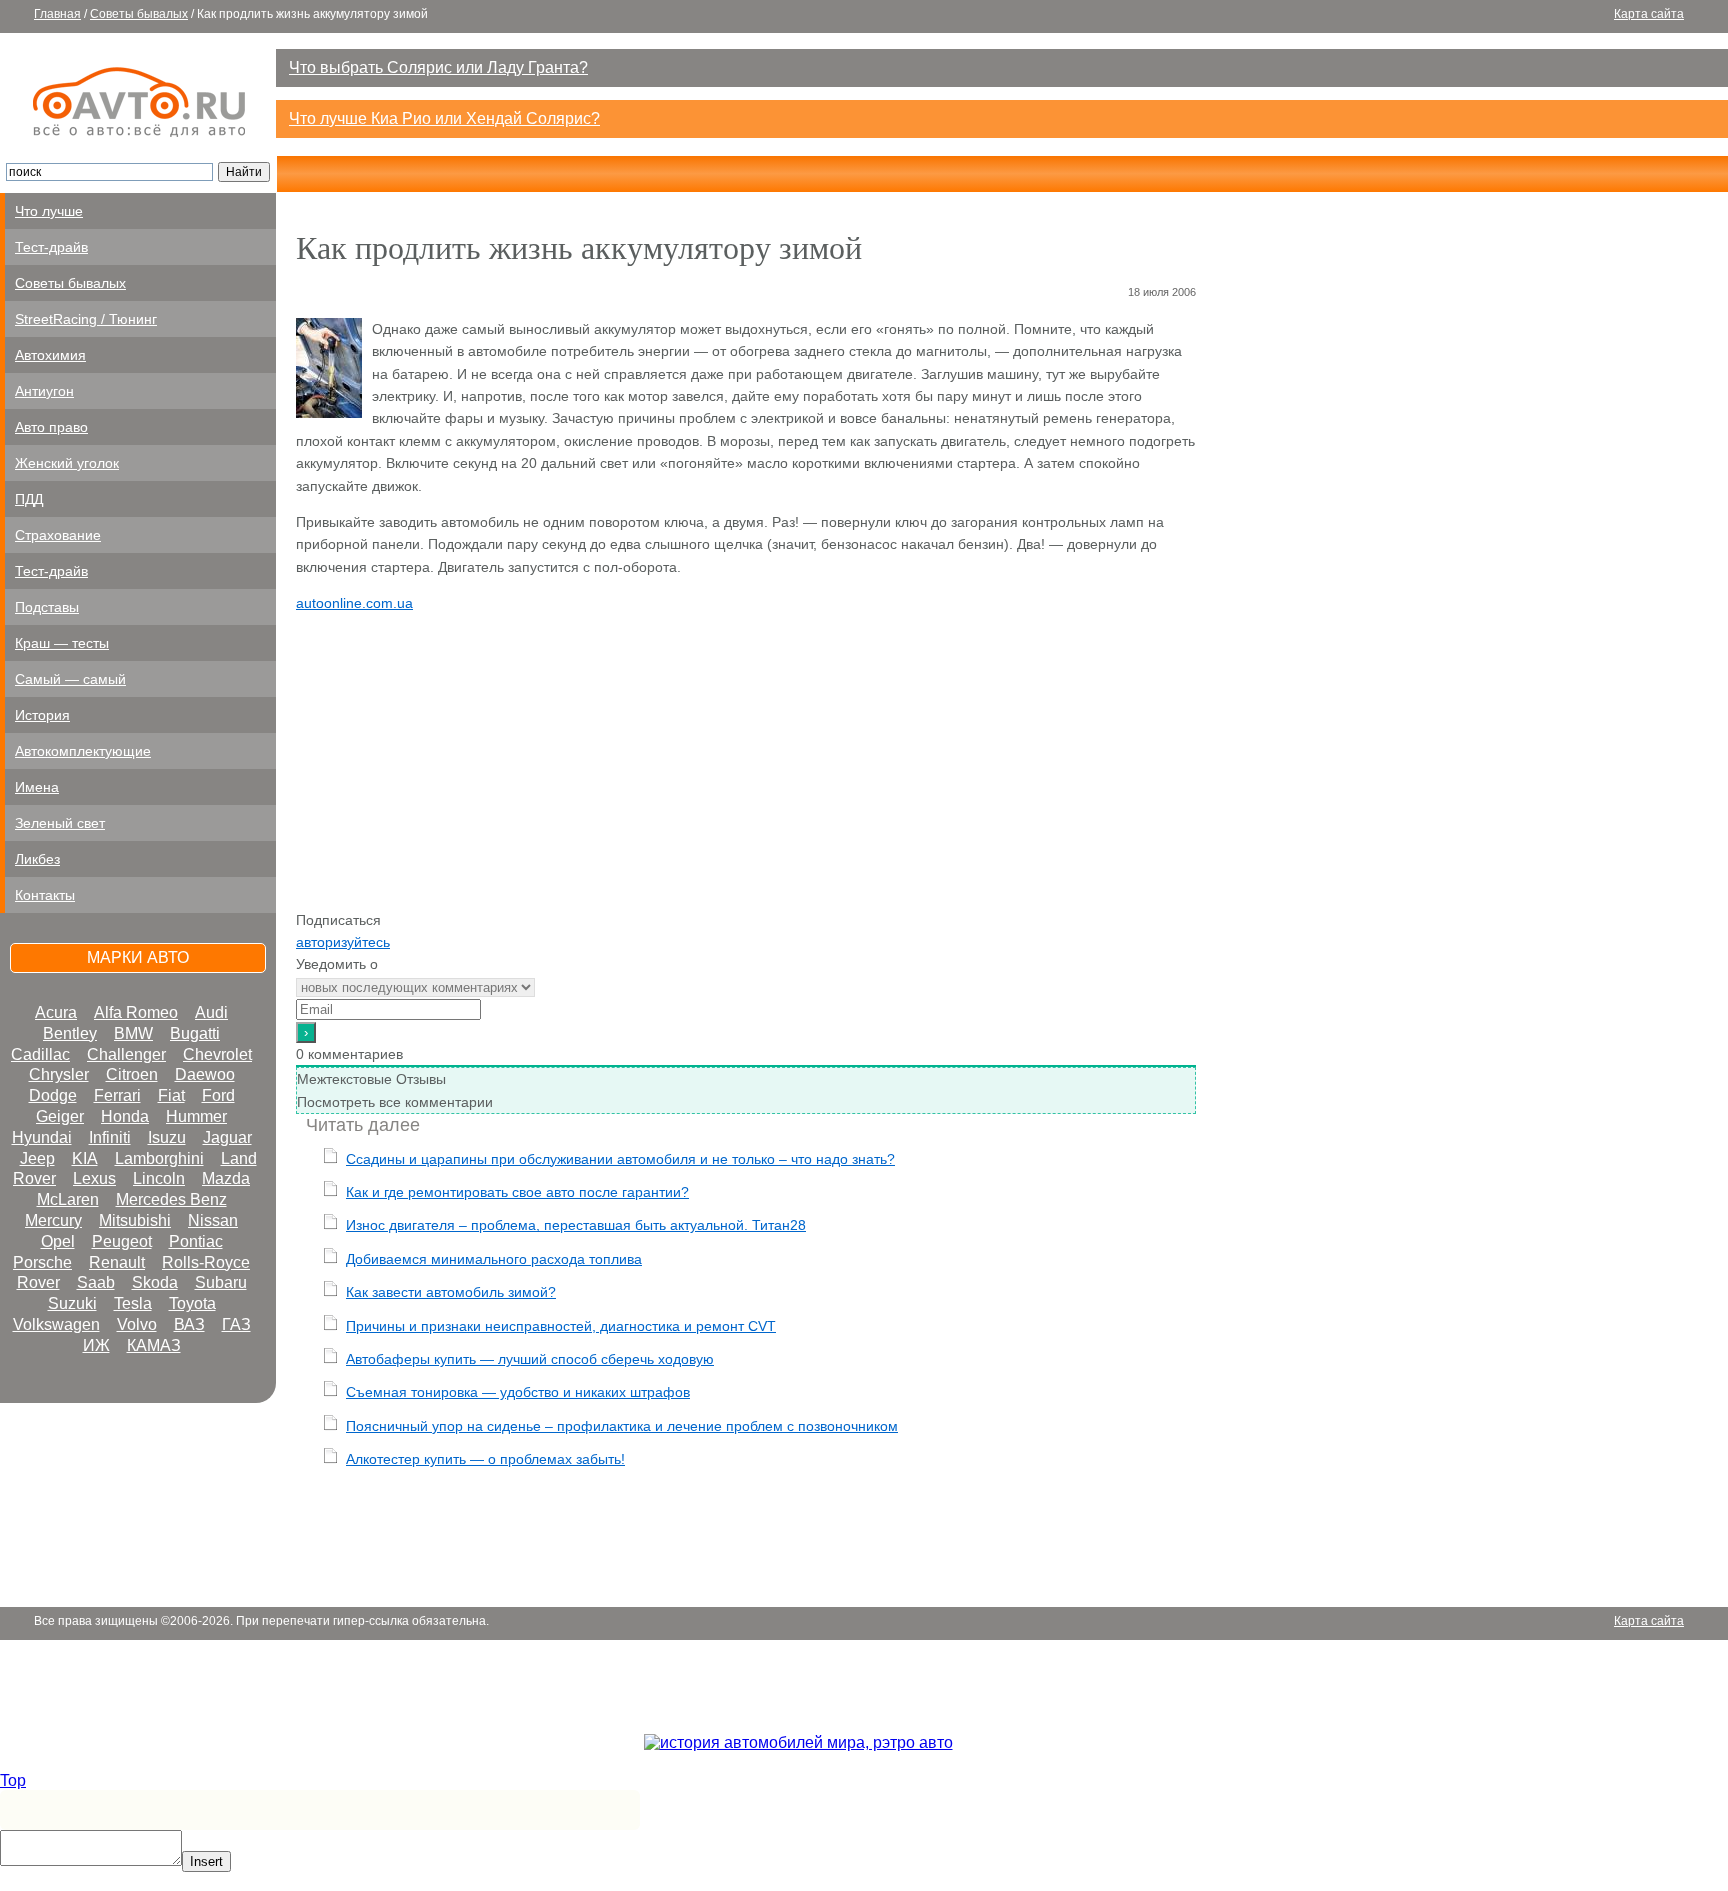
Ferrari (117, 1095)
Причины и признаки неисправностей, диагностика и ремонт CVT (561, 1326)
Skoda (155, 1282)
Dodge (53, 1095)
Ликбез (37, 859)
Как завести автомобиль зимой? (451, 1292)
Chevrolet (217, 1054)
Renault (117, 1262)
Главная (57, 14)
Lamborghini (159, 1158)
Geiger (60, 1116)
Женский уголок (67, 463)
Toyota (192, 1303)
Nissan (213, 1220)
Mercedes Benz (171, 1199)
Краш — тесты (62, 643)
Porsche (42, 1262)
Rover (38, 1282)
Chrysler (59, 1074)
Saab (96, 1282)
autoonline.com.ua (354, 603)
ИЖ (96, 1345)
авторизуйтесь (343, 942)
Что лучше (49, 211)
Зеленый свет (60, 823)
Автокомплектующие (83, 751)
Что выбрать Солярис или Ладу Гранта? (438, 67)
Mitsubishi (135, 1220)
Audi (211, 1012)
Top (13, 1780)
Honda (125, 1116)
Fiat (171, 1095)
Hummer (196, 1116)
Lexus (94, 1178)
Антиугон (44, 391)
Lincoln (159, 1178)
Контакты (45, 895)
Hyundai (42, 1137)
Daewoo (205, 1074)
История (42, 715)
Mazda (226, 1178)
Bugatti (195, 1033)
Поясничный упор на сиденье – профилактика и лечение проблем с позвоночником (622, 1426)
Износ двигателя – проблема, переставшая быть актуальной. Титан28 (576, 1225)
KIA (85, 1158)
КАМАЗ (154, 1345)
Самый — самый (70, 679)
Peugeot (122, 1241)
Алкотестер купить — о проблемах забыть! (485, 1459)
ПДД (29, 499)
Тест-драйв (51, 247)
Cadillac (40, 1054)
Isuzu (167, 1137)
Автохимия (50, 355)
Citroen (132, 1074)
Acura (56, 1012)
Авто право (51, 427)
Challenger (126, 1054)
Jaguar (227, 1137)
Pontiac (196, 1241)
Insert (206, 1861)
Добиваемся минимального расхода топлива (494, 1259)
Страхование (58, 535)
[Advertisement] (746, 769)
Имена (37, 787)
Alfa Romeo (136, 1012)
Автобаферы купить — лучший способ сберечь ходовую (530, 1359)
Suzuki (72, 1303)
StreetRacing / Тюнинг (86, 319)
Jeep (37, 1158)
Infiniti (110, 1137)
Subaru (221, 1282)
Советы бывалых (139, 14)
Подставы (47, 607)
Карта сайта (1649, 14)
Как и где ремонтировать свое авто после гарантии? (517, 1192)
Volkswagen (56, 1324)
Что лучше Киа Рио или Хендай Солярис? (444, 118)
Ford (218, 1095)
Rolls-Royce (206, 1262)
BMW (133, 1033)
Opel (58, 1241)
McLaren (68, 1199)
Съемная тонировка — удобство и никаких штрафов (518, 1392)
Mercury (53, 1220)
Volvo (137, 1324)
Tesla (133, 1303)
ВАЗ (189, 1324)
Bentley (70, 1033)
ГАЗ (236, 1324)
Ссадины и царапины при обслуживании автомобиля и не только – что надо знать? (620, 1159)
